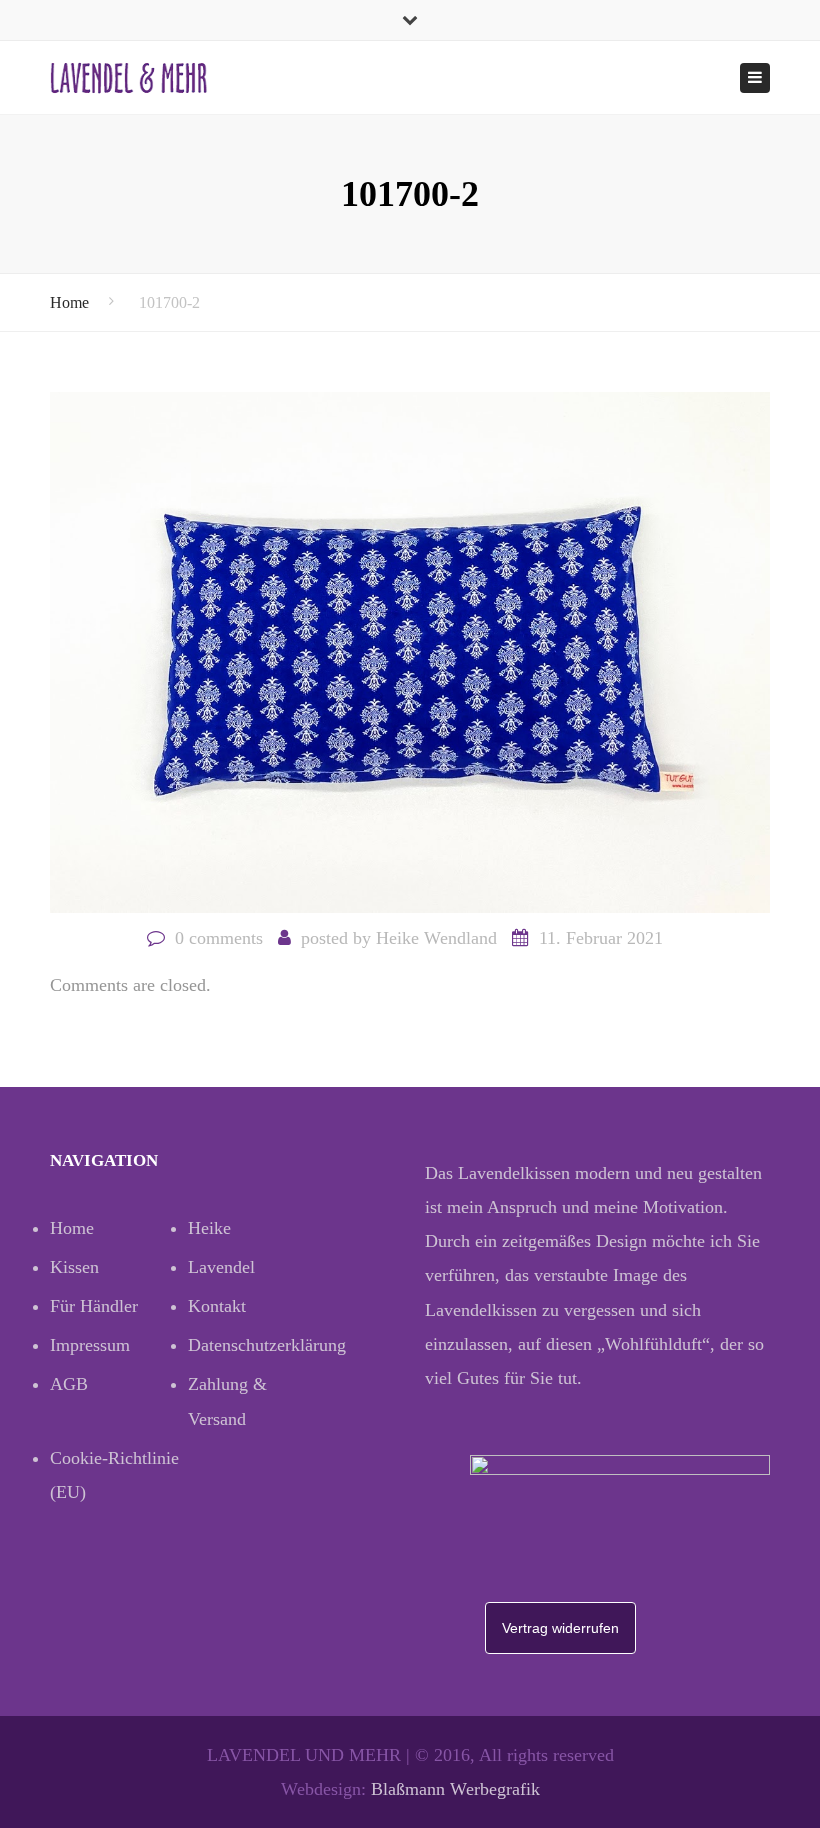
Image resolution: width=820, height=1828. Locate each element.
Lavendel (221, 1267)
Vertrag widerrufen (560, 1628)
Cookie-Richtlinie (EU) (114, 1475)
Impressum (90, 1345)
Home (69, 302)
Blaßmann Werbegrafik (455, 1789)
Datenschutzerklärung (257, 1345)
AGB (69, 1384)
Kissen (74, 1267)
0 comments (219, 938)
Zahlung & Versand (227, 1401)
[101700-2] (410, 650)
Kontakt (217, 1306)
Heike (209, 1228)
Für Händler (94, 1306)
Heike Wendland (436, 938)
